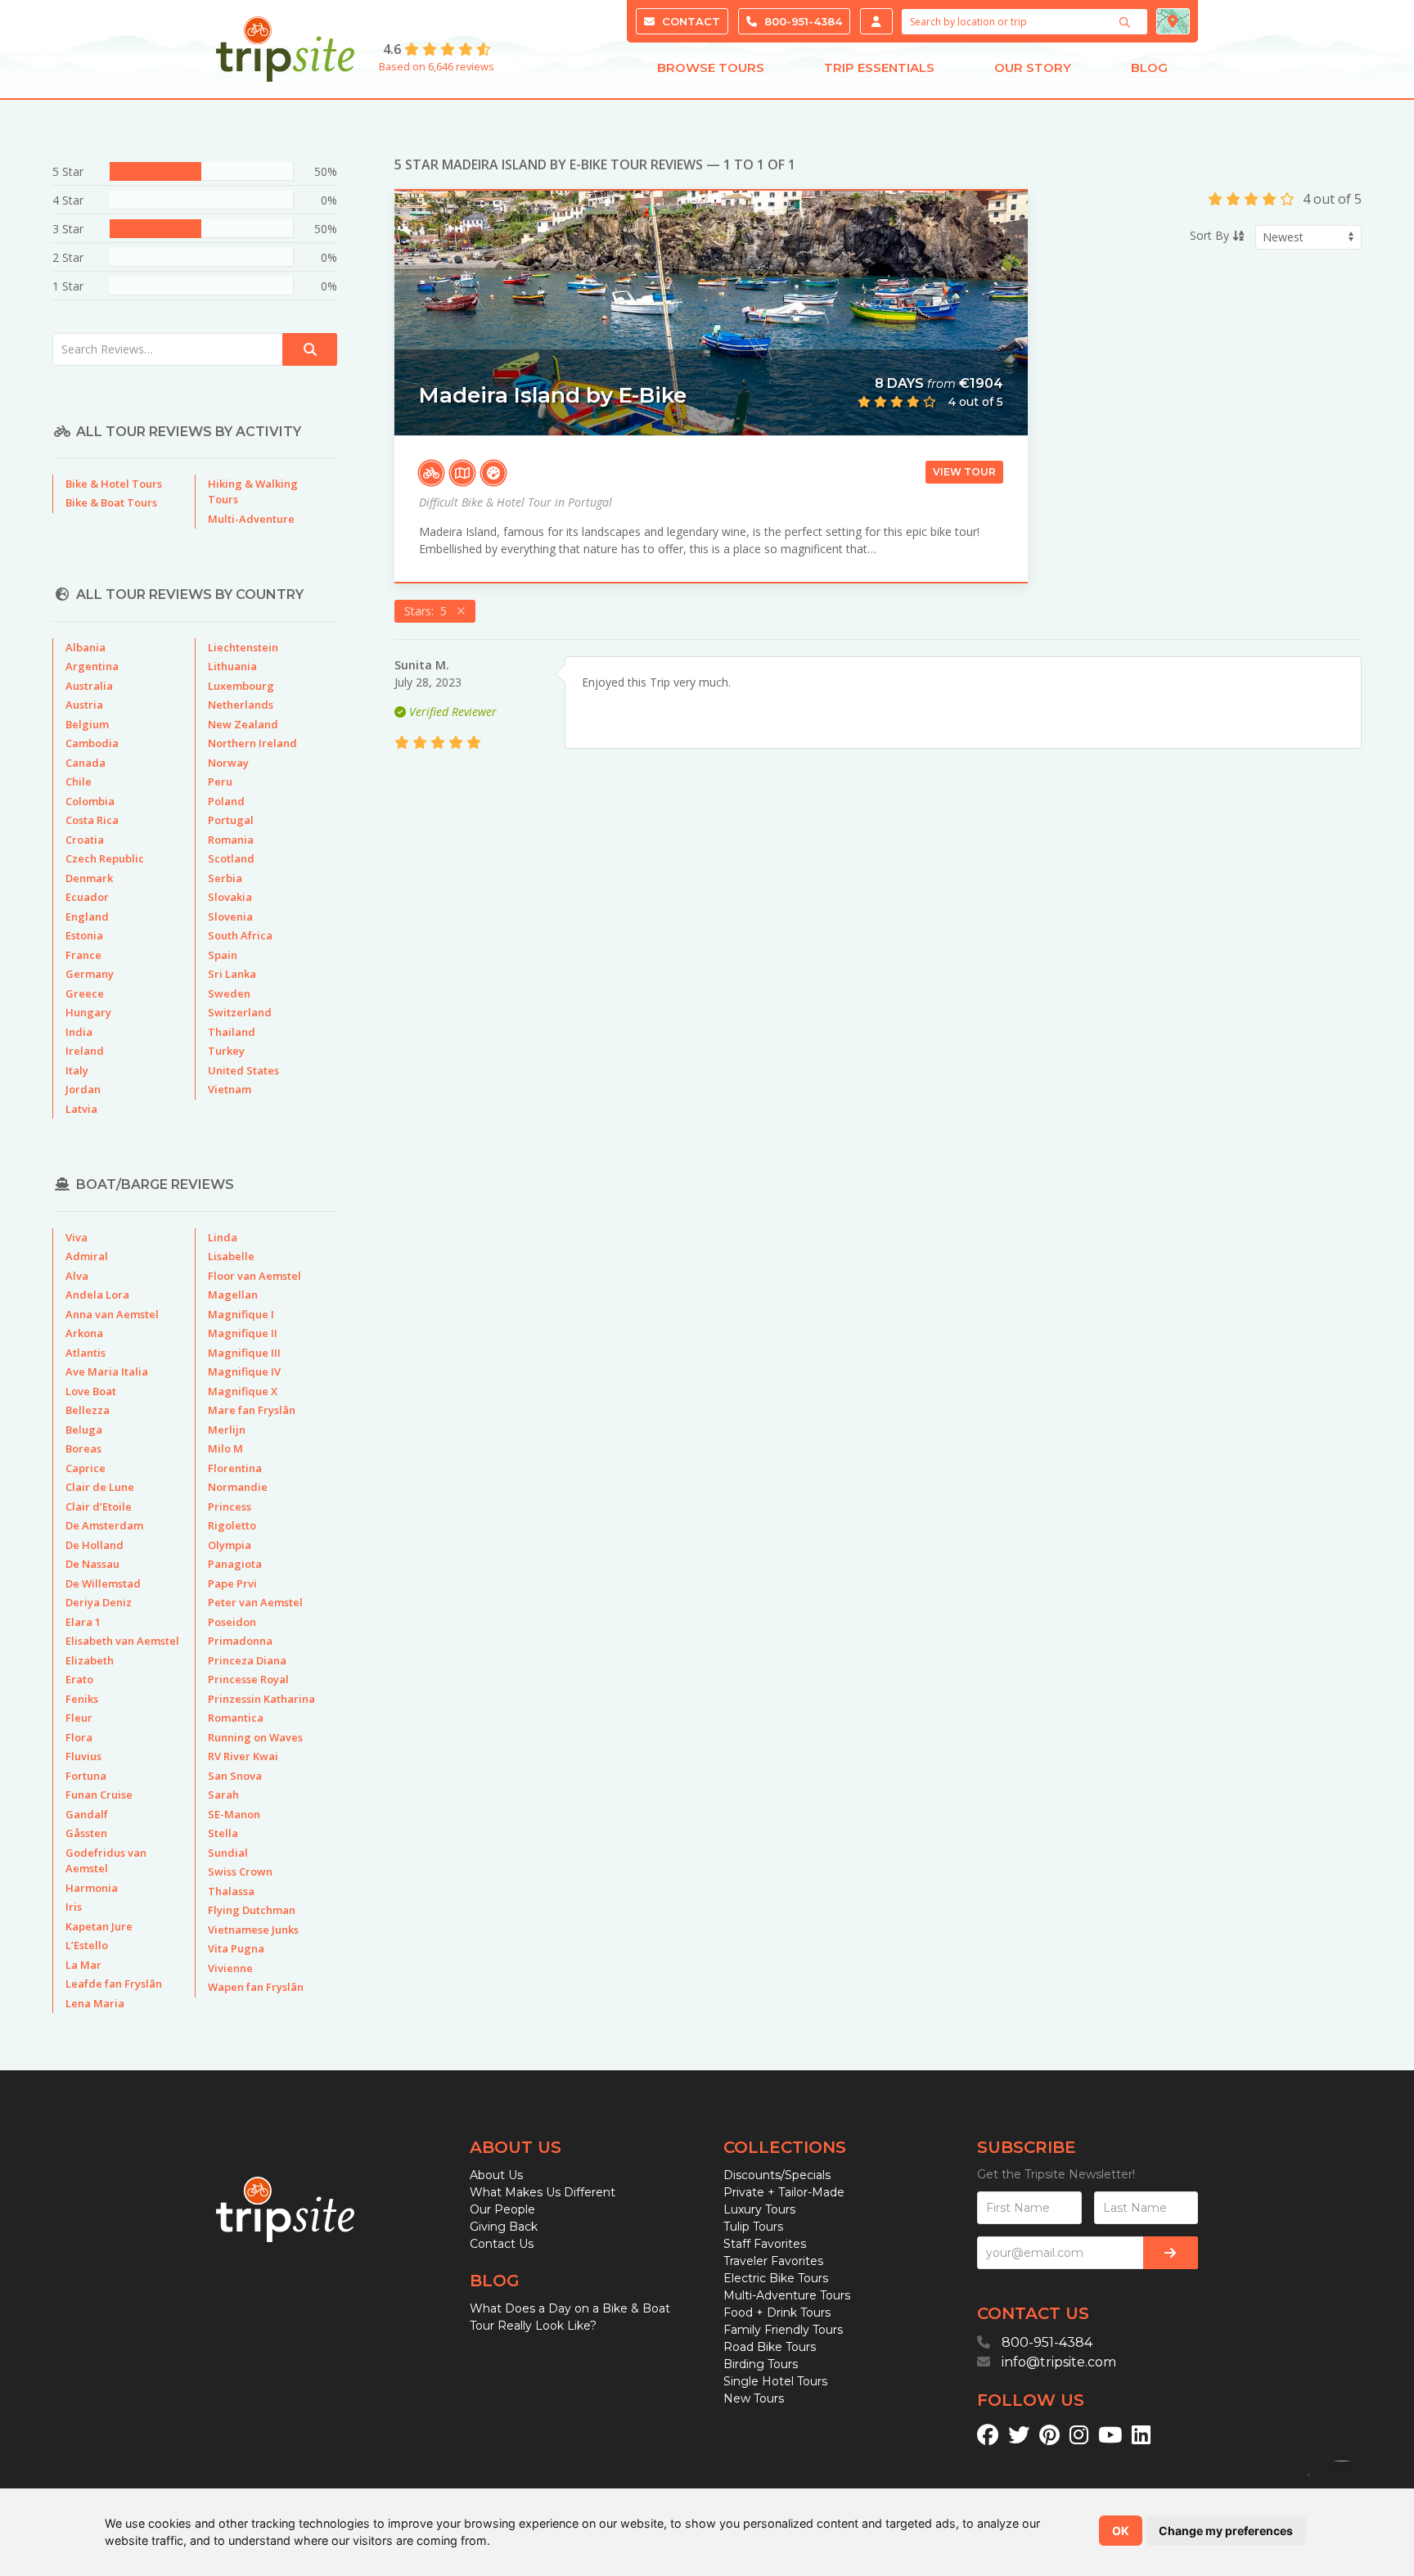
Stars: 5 (429, 611)
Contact (689, 21)
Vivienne (230, 1968)
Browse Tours (711, 68)
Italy (77, 1070)
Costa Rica (92, 820)
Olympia (230, 1545)
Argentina (92, 666)
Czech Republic (105, 858)
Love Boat (91, 1391)
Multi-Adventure (251, 519)
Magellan (233, 1295)
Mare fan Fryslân (252, 1410)
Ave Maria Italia (107, 1371)
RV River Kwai (243, 1756)
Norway (228, 763)
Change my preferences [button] (1226, 2531)
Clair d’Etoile (99, 1506)
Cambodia (92, 743)
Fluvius (83, 1756)
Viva (77, 1237)
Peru (220, 781)
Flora (79, 1737)
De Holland (95, 1545)
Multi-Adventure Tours (787, 2295)
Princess (230, 1506)
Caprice (86, 1468)
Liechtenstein (243, 647)
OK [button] (1121, 2531)
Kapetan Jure (99, 1926)
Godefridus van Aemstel (106, 1861)
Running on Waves (255, 1737)
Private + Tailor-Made (784, 2192)
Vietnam (230, 1089)
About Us (496, 2175)
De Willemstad (103, 1583)
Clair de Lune (100, 1487)
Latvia (81, 1109)
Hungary (88, 1012)
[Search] (1127, 22)
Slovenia (230, 916)
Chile (79, 781)
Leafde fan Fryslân (114, 1984)
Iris (74, 1907)
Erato (79, 1679)
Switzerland (240, 1012)
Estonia (84, 935)
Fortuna (86, 1776)
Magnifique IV (244, 1371)
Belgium (87, 724)
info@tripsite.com (1059, 2362)
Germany (90, 974)
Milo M (225, 1448)
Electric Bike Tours (776, 2278)
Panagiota (235, 1564)
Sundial (228, 1853)
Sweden (229, 993)
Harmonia (92, 1888)
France (83, 955)
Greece (85, 993)
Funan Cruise (99, 1795)
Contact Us (502, 2244)
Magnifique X (243, 1391)
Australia (89, 686)
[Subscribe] (1171, 2253)
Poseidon (232, 1622)
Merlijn (227, 1430)
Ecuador (87, 897)
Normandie (238, 1487)
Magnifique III (244, 1353)
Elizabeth (90, 1660)
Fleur (79, 1718)
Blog (1149, 68)
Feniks (82, 1699)
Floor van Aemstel (254, 1276)
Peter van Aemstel (255, 1602)
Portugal (231, 820)
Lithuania (232, 666)
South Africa (240, 935)
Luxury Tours (759, 2209)
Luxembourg (241, 686)
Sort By (1211, 235)
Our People (502, 2209)
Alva (77, 1276)
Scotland (231, 858)
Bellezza (88, 1410)
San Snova (235, 1776)
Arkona (84, 1333)
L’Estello (87, 1945)
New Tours (754, 2398)
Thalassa (231, 1891)
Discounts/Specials (777, 2175)
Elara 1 (83, 1622)
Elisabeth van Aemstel (122, 1641)
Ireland (85, 1051)
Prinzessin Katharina (261, 1699)
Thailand (232, 1032)
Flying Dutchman (252, 1910)
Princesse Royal (248, 1679)
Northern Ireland (252, 743)
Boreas (83, 1448)
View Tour (964, 472)
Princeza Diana (247, 1660)
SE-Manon (234, 1814)
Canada (86, 763)
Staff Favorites (765, 2244)
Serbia (225, 878)
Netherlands (241, 705)
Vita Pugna (236, 1948)
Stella (223, 1833)
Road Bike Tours (770, 2347)
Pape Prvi (232, 1583)
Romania (231, 840)
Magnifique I (241, 1314)
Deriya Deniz (99, 1602)
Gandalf (87, 1814)
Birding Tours (761, 2364)
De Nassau (92, 1564)
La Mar (83, 1965)
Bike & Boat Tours (111, 502)
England (87, 916)
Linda (223, 1237)
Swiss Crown (240, 1871)
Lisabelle (231, 1256)
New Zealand (243, 724)
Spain (223, 955)
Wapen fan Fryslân (256, 1987)
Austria (84, 705)
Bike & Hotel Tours (114, 484)
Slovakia (230, 897)
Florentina (235, 1468)
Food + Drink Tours (777, 2313)
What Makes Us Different (543, 2192)
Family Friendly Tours (783, 2330)
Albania (86, 647)
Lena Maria (95, 2003)
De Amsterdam (104, 1525)
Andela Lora (97, 1295)
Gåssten (86, 1833)
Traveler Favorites (773, 2261)
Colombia (90, 801)
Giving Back (504, 2227)
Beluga (84, 1430)
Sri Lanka (232, 974)
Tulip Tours (753, 2227)
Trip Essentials (879, 68)
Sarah (223, 1795)
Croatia (85, 840)
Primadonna (240, 1641)
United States (243, 1070)
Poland (226, 801)
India (79, 1032)
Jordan (83, 1089)
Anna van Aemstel (112, 1314)
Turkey (226, 1051)
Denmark (89, 878)
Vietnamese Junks (253, 1930)
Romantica (236, 1718)
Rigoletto (232, 1525)
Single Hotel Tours (775, 2381)
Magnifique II (243, 1333)
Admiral (87, 1256)
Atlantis (86, 1353)
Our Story (1033, 68)
